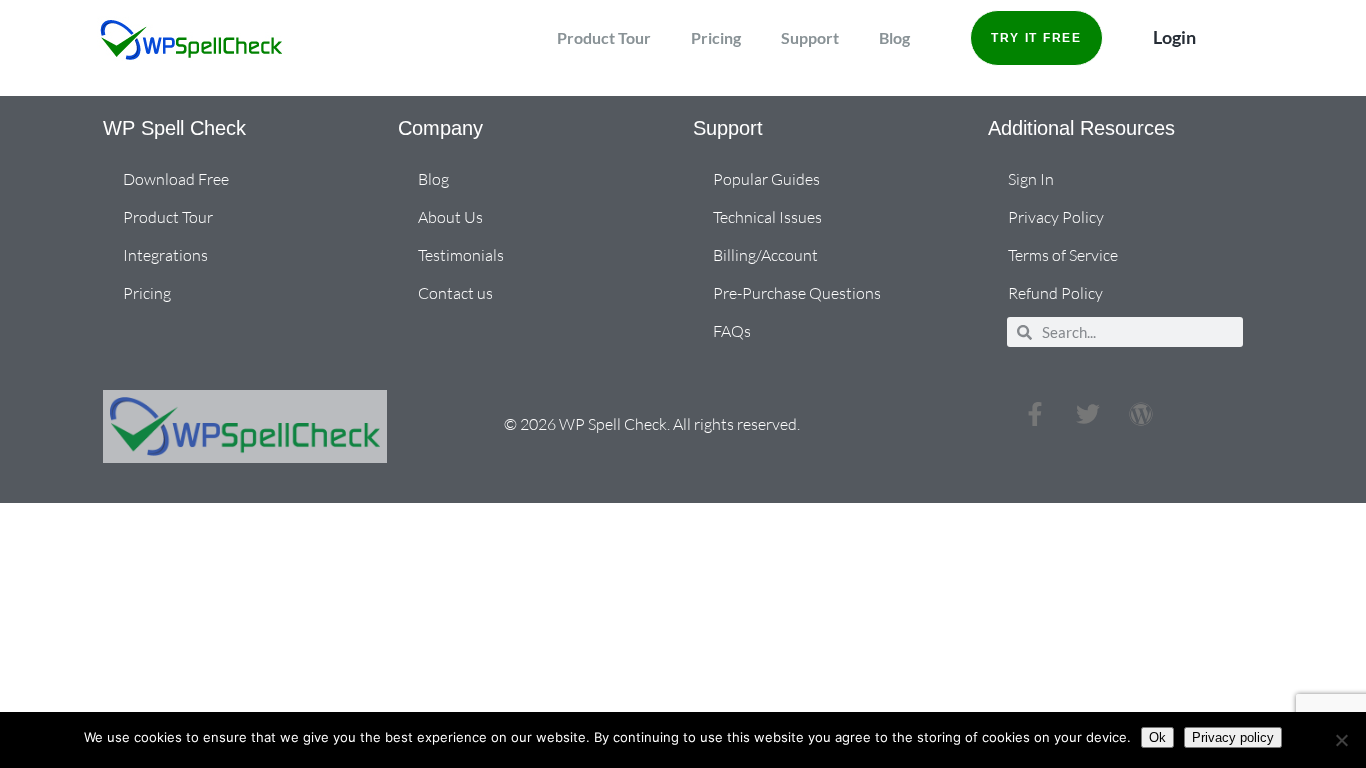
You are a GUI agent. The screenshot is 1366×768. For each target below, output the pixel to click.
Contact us (455, 293)
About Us (450, 217)
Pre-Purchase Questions (797, 293)
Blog (894, 37)
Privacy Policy (1056, 217)
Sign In (1031, 179)
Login (1174, 37)
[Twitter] (1088, 414)
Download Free (176, 179)
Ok (1157, 737)
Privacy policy (1233, 737)
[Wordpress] (1141, 414)
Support (810, 37)
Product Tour (604, 37)
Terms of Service (1063, 255)
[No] (1341, 740)
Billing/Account (765, 255)
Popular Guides (766, 179)
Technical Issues (767, 217)
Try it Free (1036, 38)
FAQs (732, 331)
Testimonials (461, 255)
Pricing (716, 37)
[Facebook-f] (1035, 414)
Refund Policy (1055, 293)
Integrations (165, 255)
